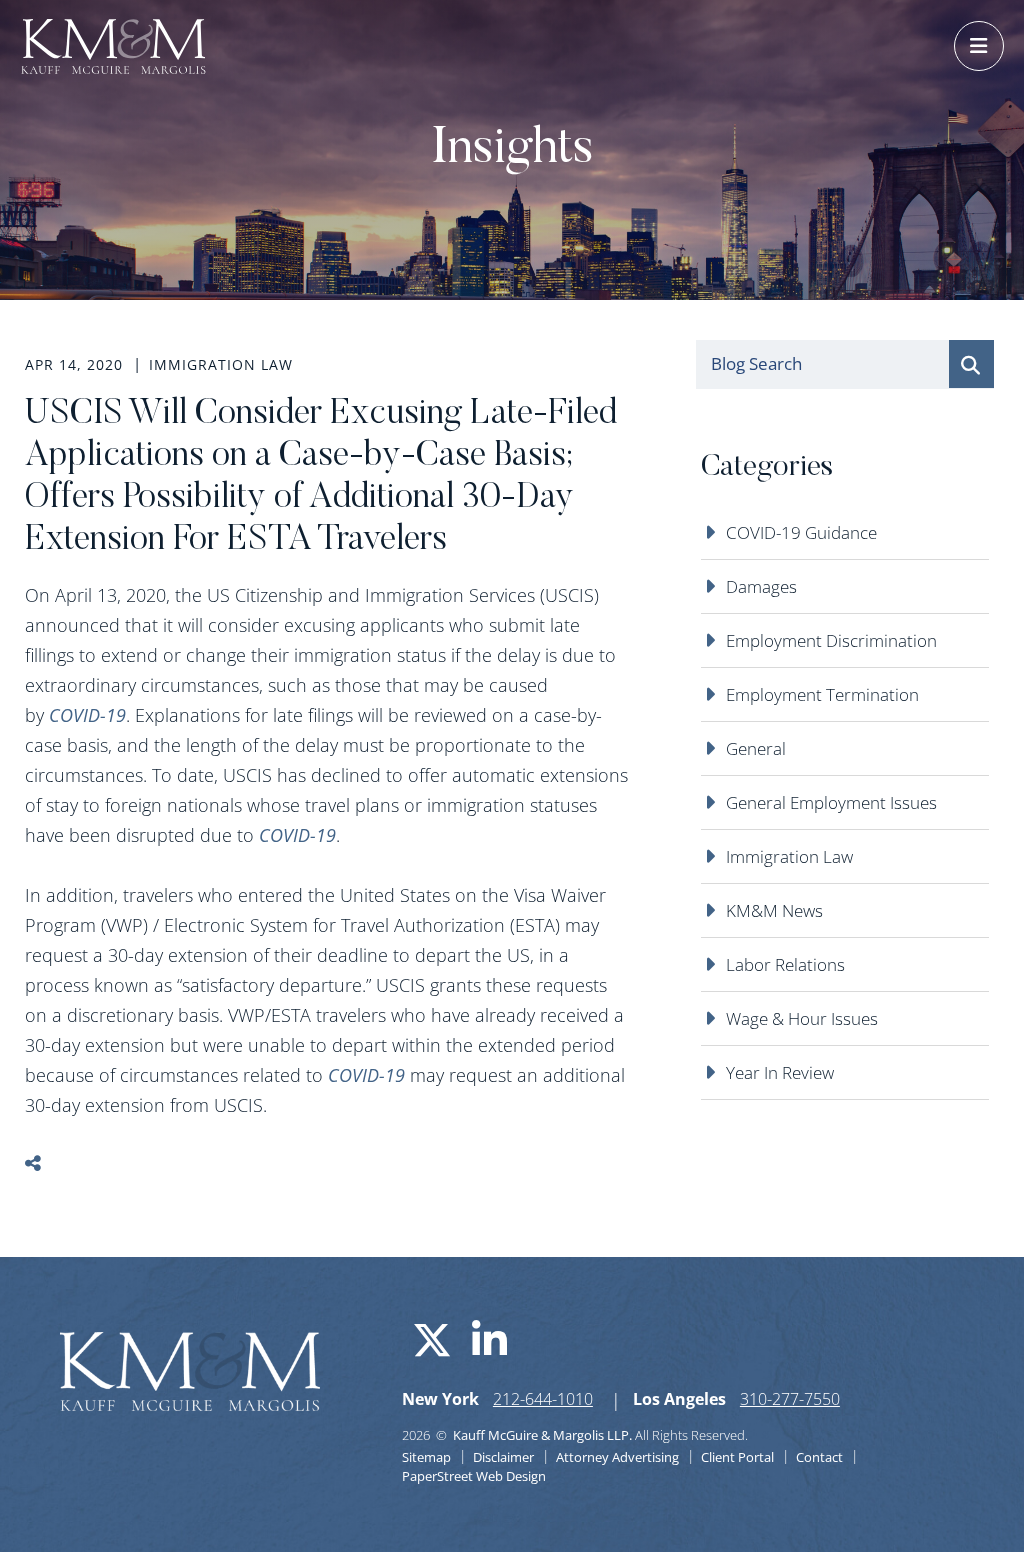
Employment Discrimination (831, 640)
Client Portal (737, 1457)
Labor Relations (785, 964)
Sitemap (426, 1457)
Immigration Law (789, 856)
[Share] (47, 1163)
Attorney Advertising (617, 1457)
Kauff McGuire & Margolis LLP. (542, 1435)
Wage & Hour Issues (802, 1018)
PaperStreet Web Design (474, 1476)
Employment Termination (822, 694)
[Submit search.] (971, 364)
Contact (819, 1457)
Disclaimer (503, 1457)
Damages (761, 586)
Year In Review (780, 1072)
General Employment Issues (831, 802)
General (756, 748)
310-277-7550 (790, 1399)
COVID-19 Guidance (801, 532)
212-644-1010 (543, 1399)
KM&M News (774, 910)
